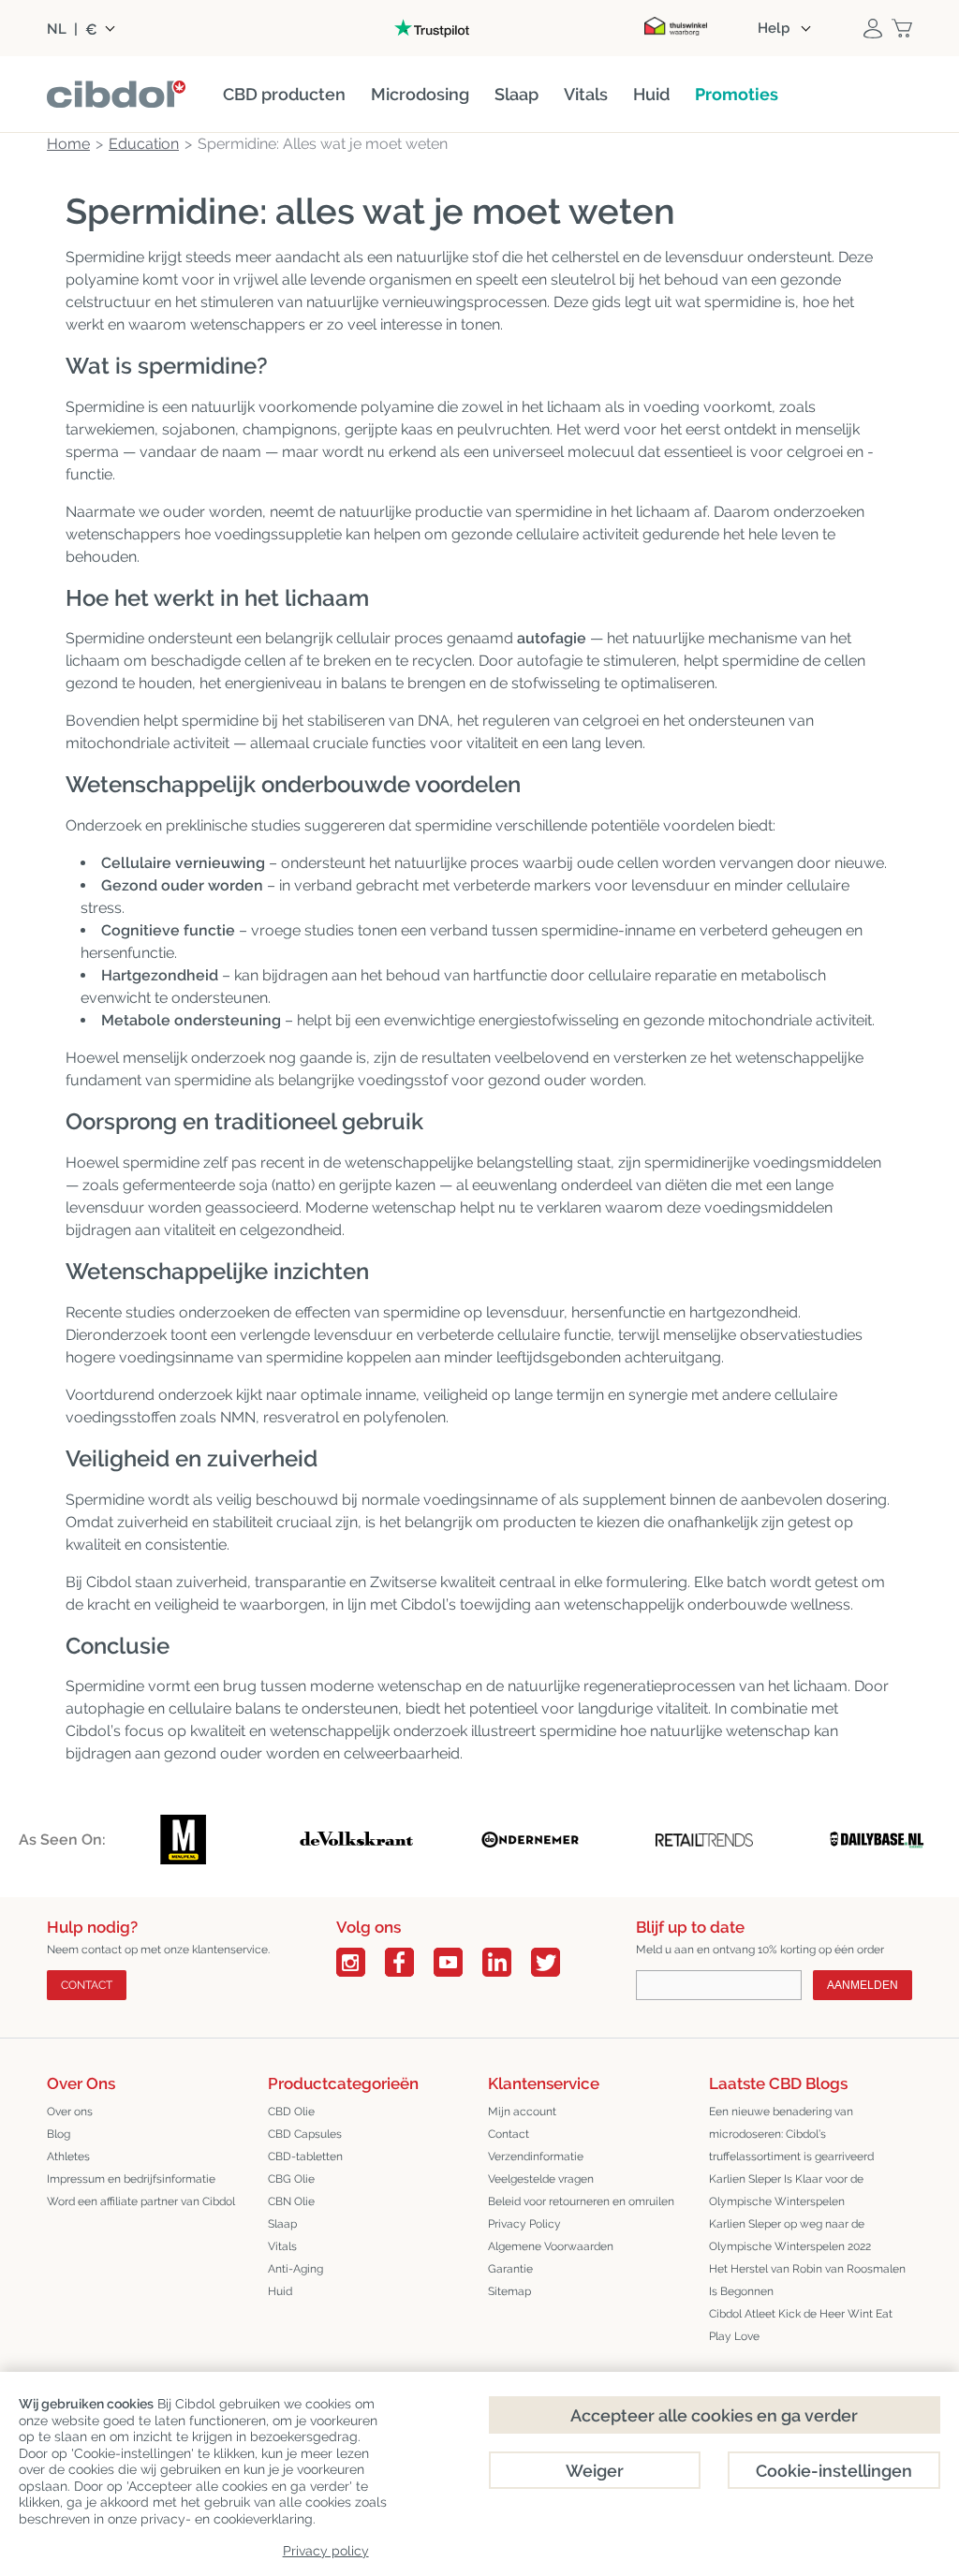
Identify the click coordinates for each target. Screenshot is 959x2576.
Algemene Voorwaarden (551, 2246)
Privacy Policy (524, 2224)
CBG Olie (291, 2179)
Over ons (70, 2112)
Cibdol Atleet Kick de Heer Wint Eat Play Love (801, 2325)
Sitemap (509, 2291)
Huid (280, 2291)
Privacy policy (326, 2551)
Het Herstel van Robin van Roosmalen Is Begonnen (807, 2280)
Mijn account (522, 2112)
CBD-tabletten (305, 2156)
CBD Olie (291, 2112)
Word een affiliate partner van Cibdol (141, 2201)
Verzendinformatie (536, 2156)
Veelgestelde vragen (541, 2179)
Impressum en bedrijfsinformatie (131, 2179)
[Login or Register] (873, 28)
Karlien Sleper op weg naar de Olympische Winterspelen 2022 (790, 2235)
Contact (87, 1985)
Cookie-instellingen (834, 2471)
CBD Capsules (305, 2134)
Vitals (282, 2246)
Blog (59, 2134)
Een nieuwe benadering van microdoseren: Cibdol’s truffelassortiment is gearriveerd (791, 2134)
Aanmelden (863, 1985)
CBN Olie (291, 2201)
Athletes (68, 2156)
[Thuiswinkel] (675, 28)
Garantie (510, 2269)
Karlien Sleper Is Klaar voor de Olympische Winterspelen (786, 2190)
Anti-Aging (295, 2269)
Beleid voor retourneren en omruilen (581, 2201)
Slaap (282, 2224)
